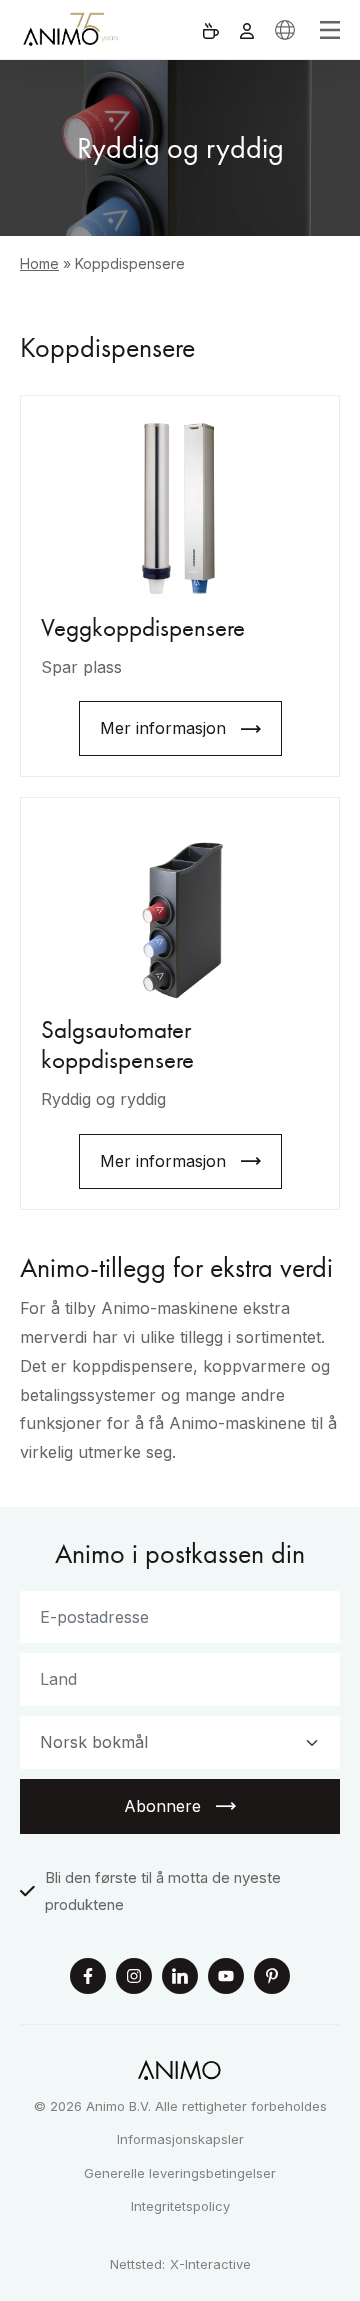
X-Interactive (210, 2264)
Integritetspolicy (180, 2206)
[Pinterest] (272, 1978)
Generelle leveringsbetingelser (180, 2173)
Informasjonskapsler (180, 2139)
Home (39, 263)
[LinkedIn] (180, 1978)
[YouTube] (226, 1978)
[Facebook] (88, 1978)
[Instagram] (134, 1978)
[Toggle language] (285, 29)
